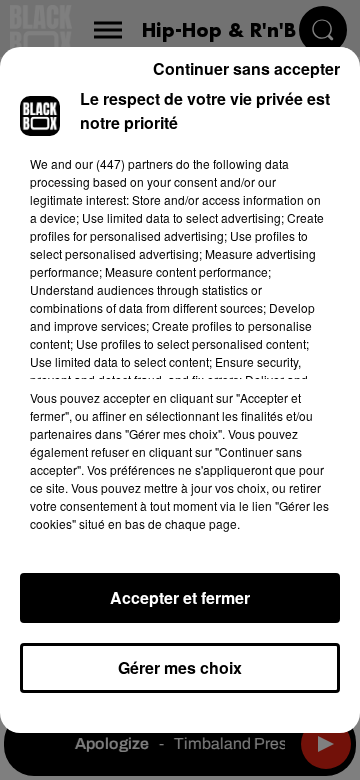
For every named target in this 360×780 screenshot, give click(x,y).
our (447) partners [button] (124, 163)
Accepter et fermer (180, 597)
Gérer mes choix (180, 667)
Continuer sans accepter (246, 68)
